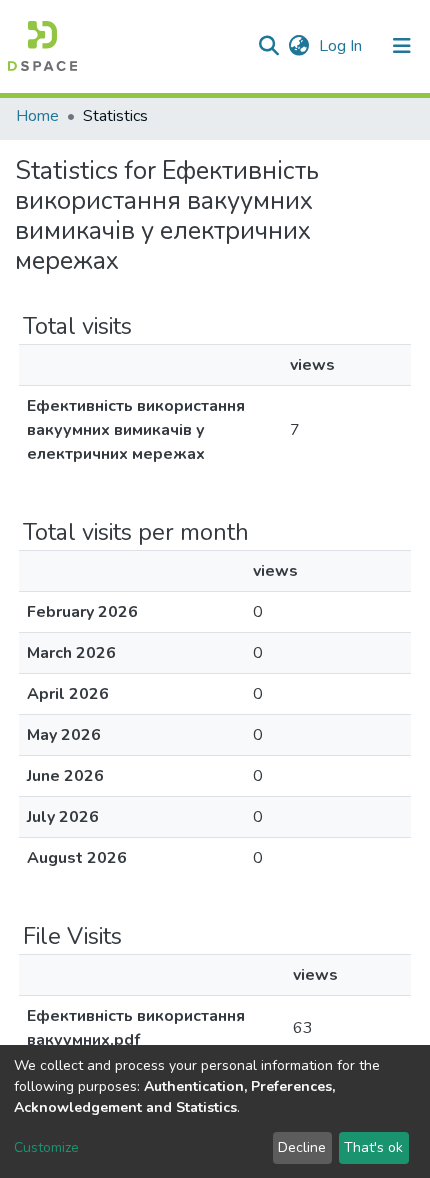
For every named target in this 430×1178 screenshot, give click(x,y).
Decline (302, 1147)
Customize (46, 1147)
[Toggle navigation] (402, 46)
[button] (298, 46)
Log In (342, 46)
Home (37, 116)
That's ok (373, 1147)
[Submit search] (268, 46)
